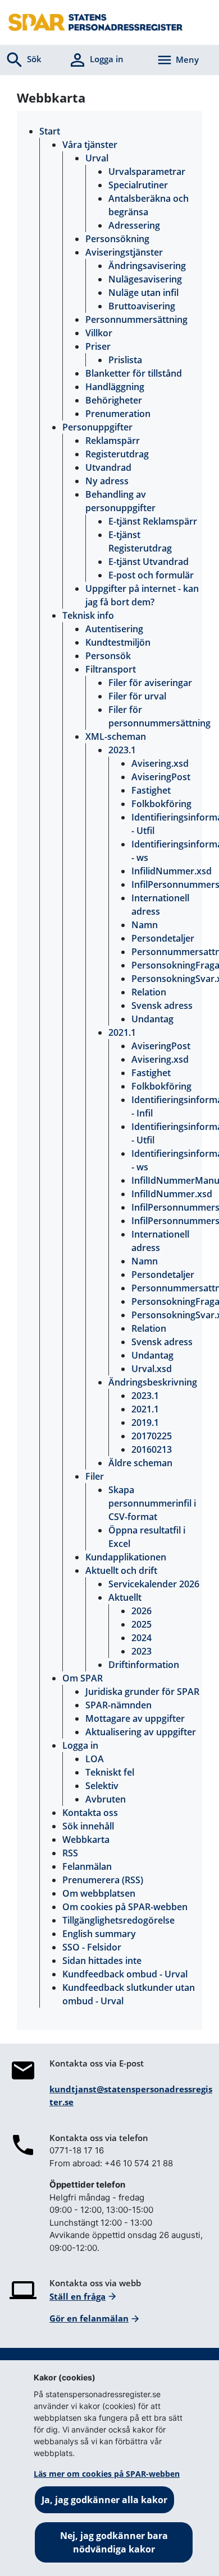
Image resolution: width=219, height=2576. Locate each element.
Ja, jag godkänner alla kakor (104, 2500)
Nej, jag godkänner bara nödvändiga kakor (114, 2542)
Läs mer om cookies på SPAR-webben (107, 2474)
